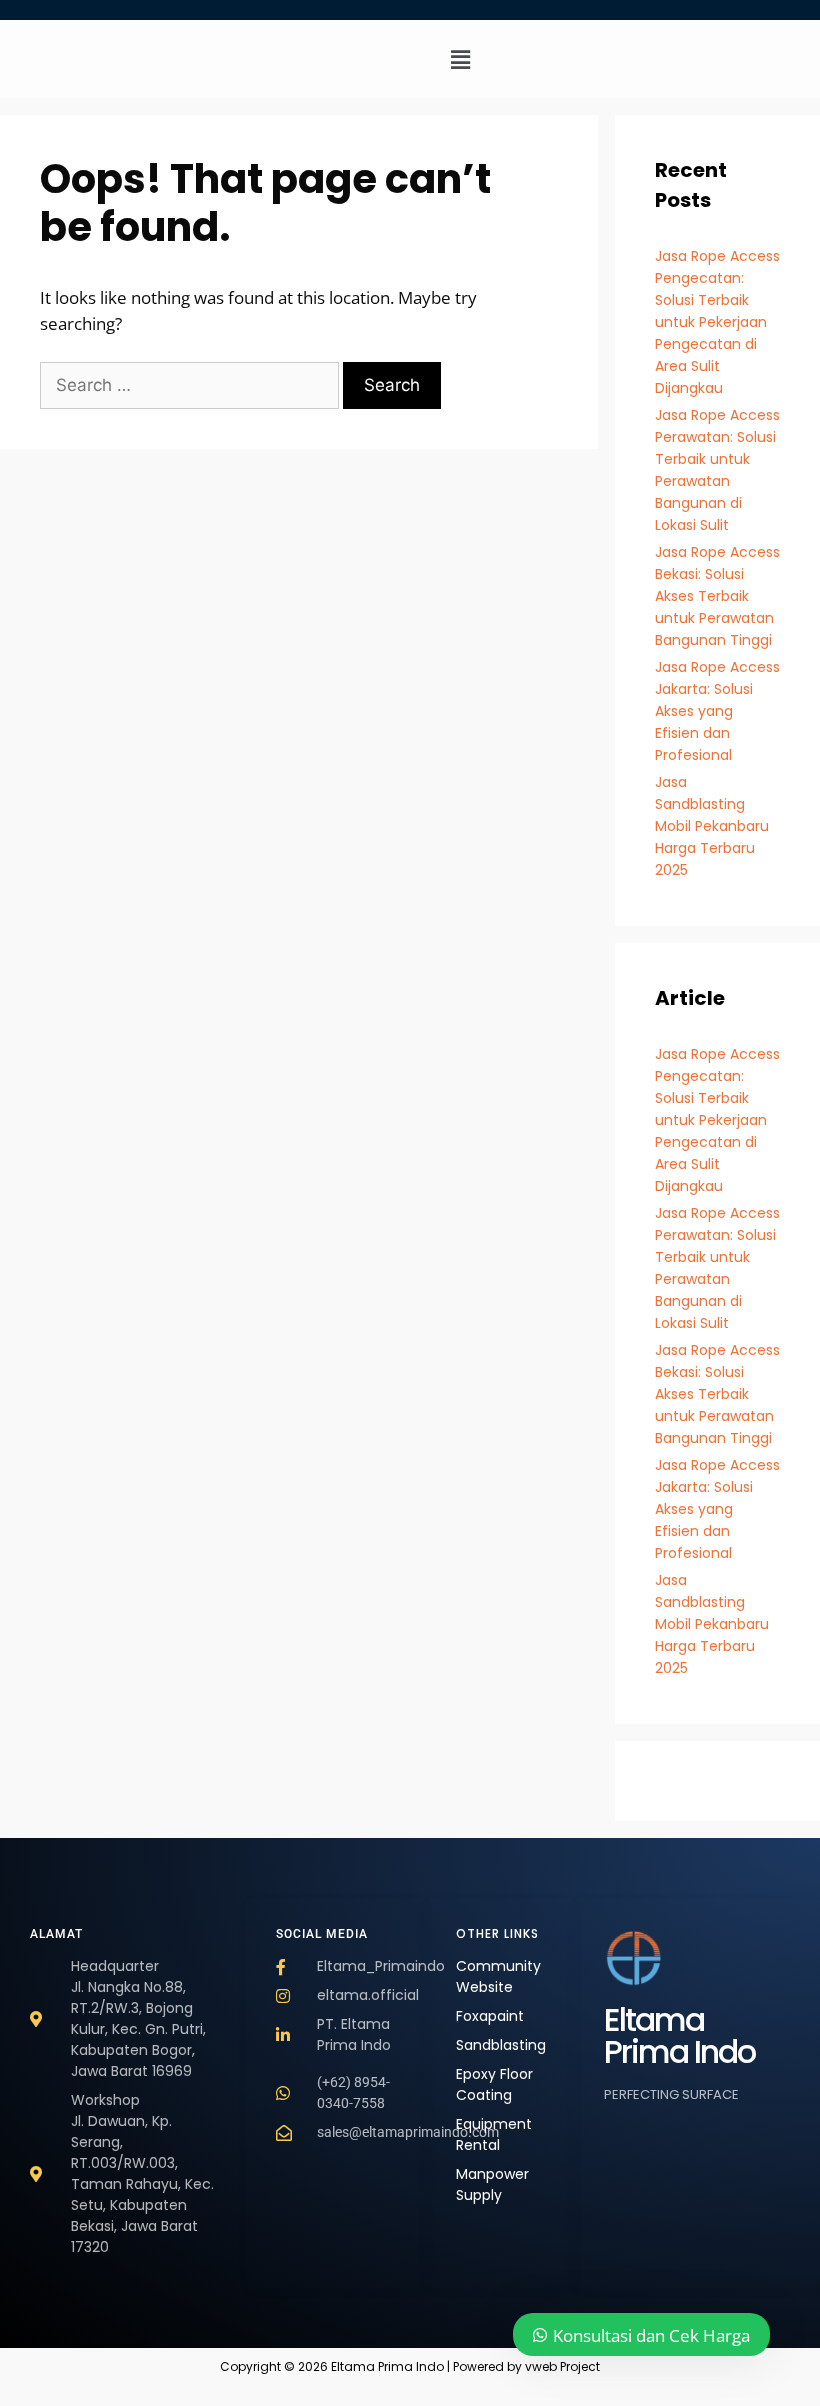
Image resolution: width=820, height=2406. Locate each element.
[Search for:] (191, 384)
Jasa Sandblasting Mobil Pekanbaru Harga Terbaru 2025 (712, 826)
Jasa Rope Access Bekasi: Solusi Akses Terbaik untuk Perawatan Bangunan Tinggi (717, 596)
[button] (461, 59)
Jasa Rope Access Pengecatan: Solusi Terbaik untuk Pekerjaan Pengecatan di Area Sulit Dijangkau (717, 322)
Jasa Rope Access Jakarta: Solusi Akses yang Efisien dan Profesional (717, 711)
